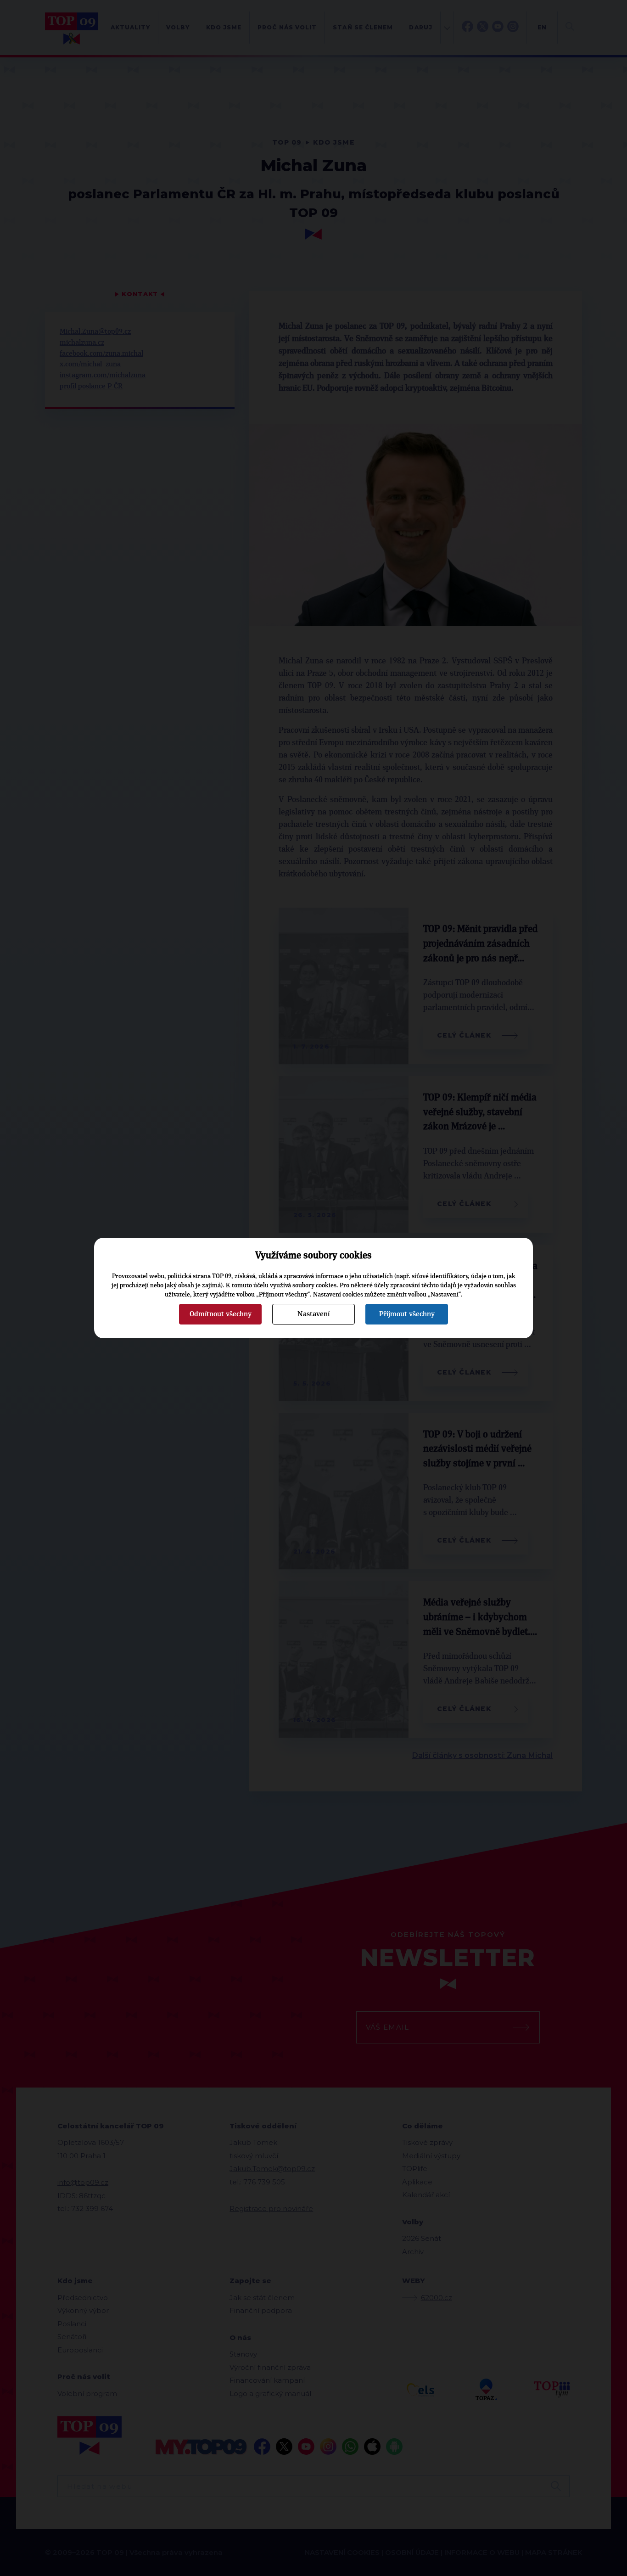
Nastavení (313, 1314)
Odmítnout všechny (221, 1314)
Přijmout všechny (407, 1314)
